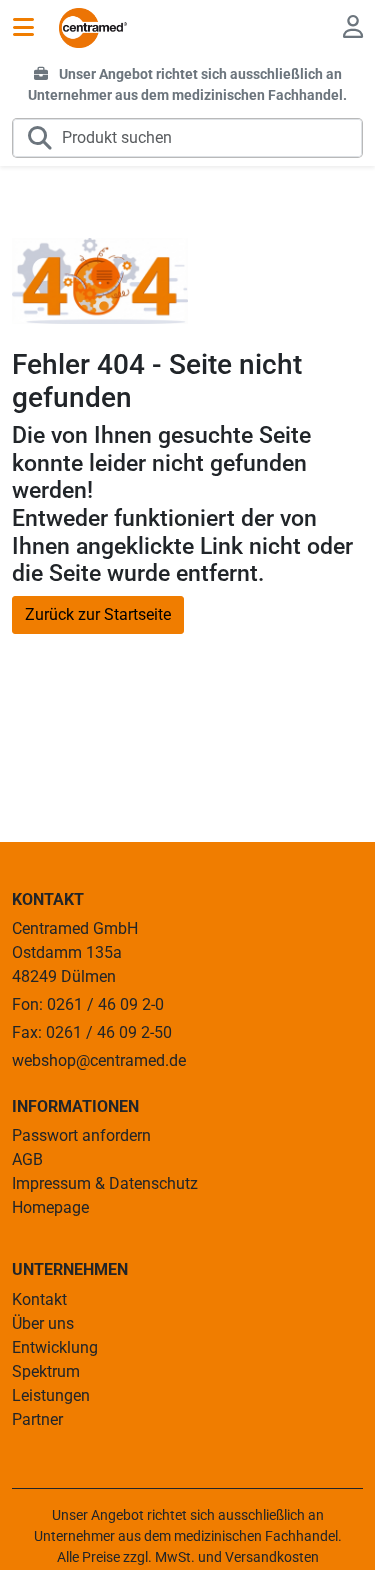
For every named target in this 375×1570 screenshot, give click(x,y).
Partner (37, 1419)
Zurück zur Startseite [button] (98, 614)
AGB (27, 1159)
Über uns (43, 1323)
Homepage (50, 1207)
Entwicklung (55, 1347)
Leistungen (51, 1395)
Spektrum (46, 1371)
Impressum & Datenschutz (105, 1183)
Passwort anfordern (81, 1135)
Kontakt (39, 1299)
